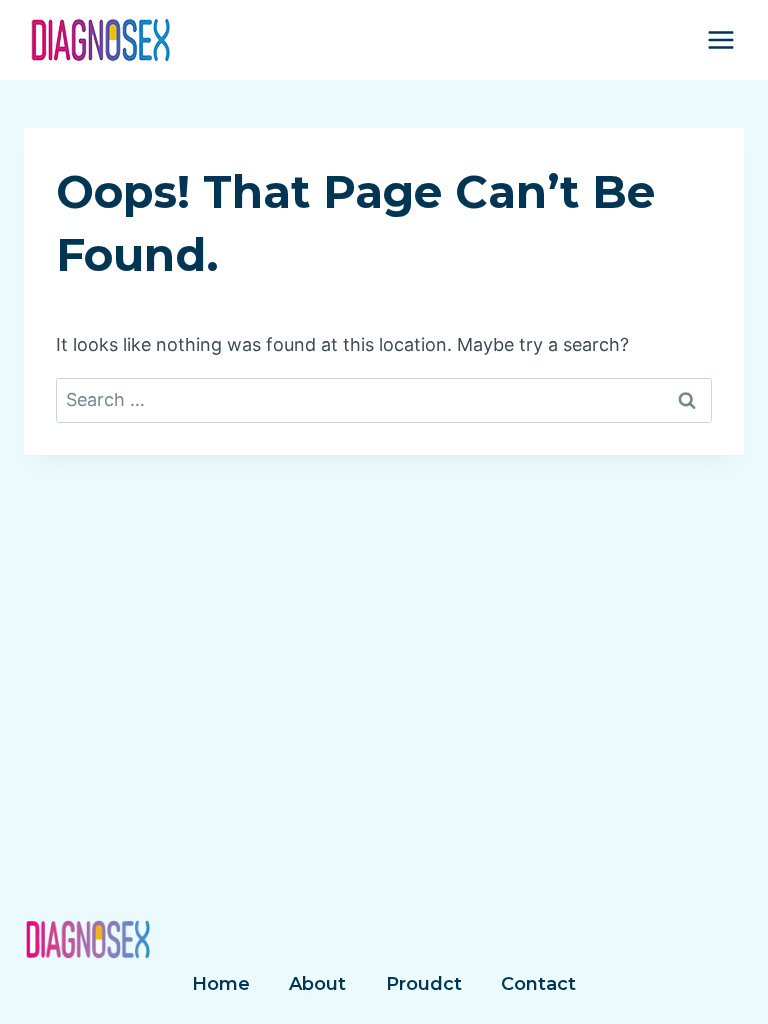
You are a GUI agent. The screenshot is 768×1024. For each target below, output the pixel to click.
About (317, 984)
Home (221, 984)
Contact (538, 984)
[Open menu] (720, 39)
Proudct (424, 984)
